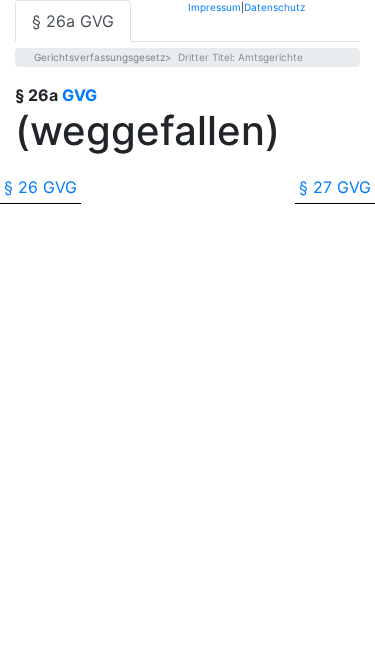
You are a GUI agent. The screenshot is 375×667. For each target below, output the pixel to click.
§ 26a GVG (73, 21)
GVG (79, 95)
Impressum (214, 6)
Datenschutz (274, 6)
